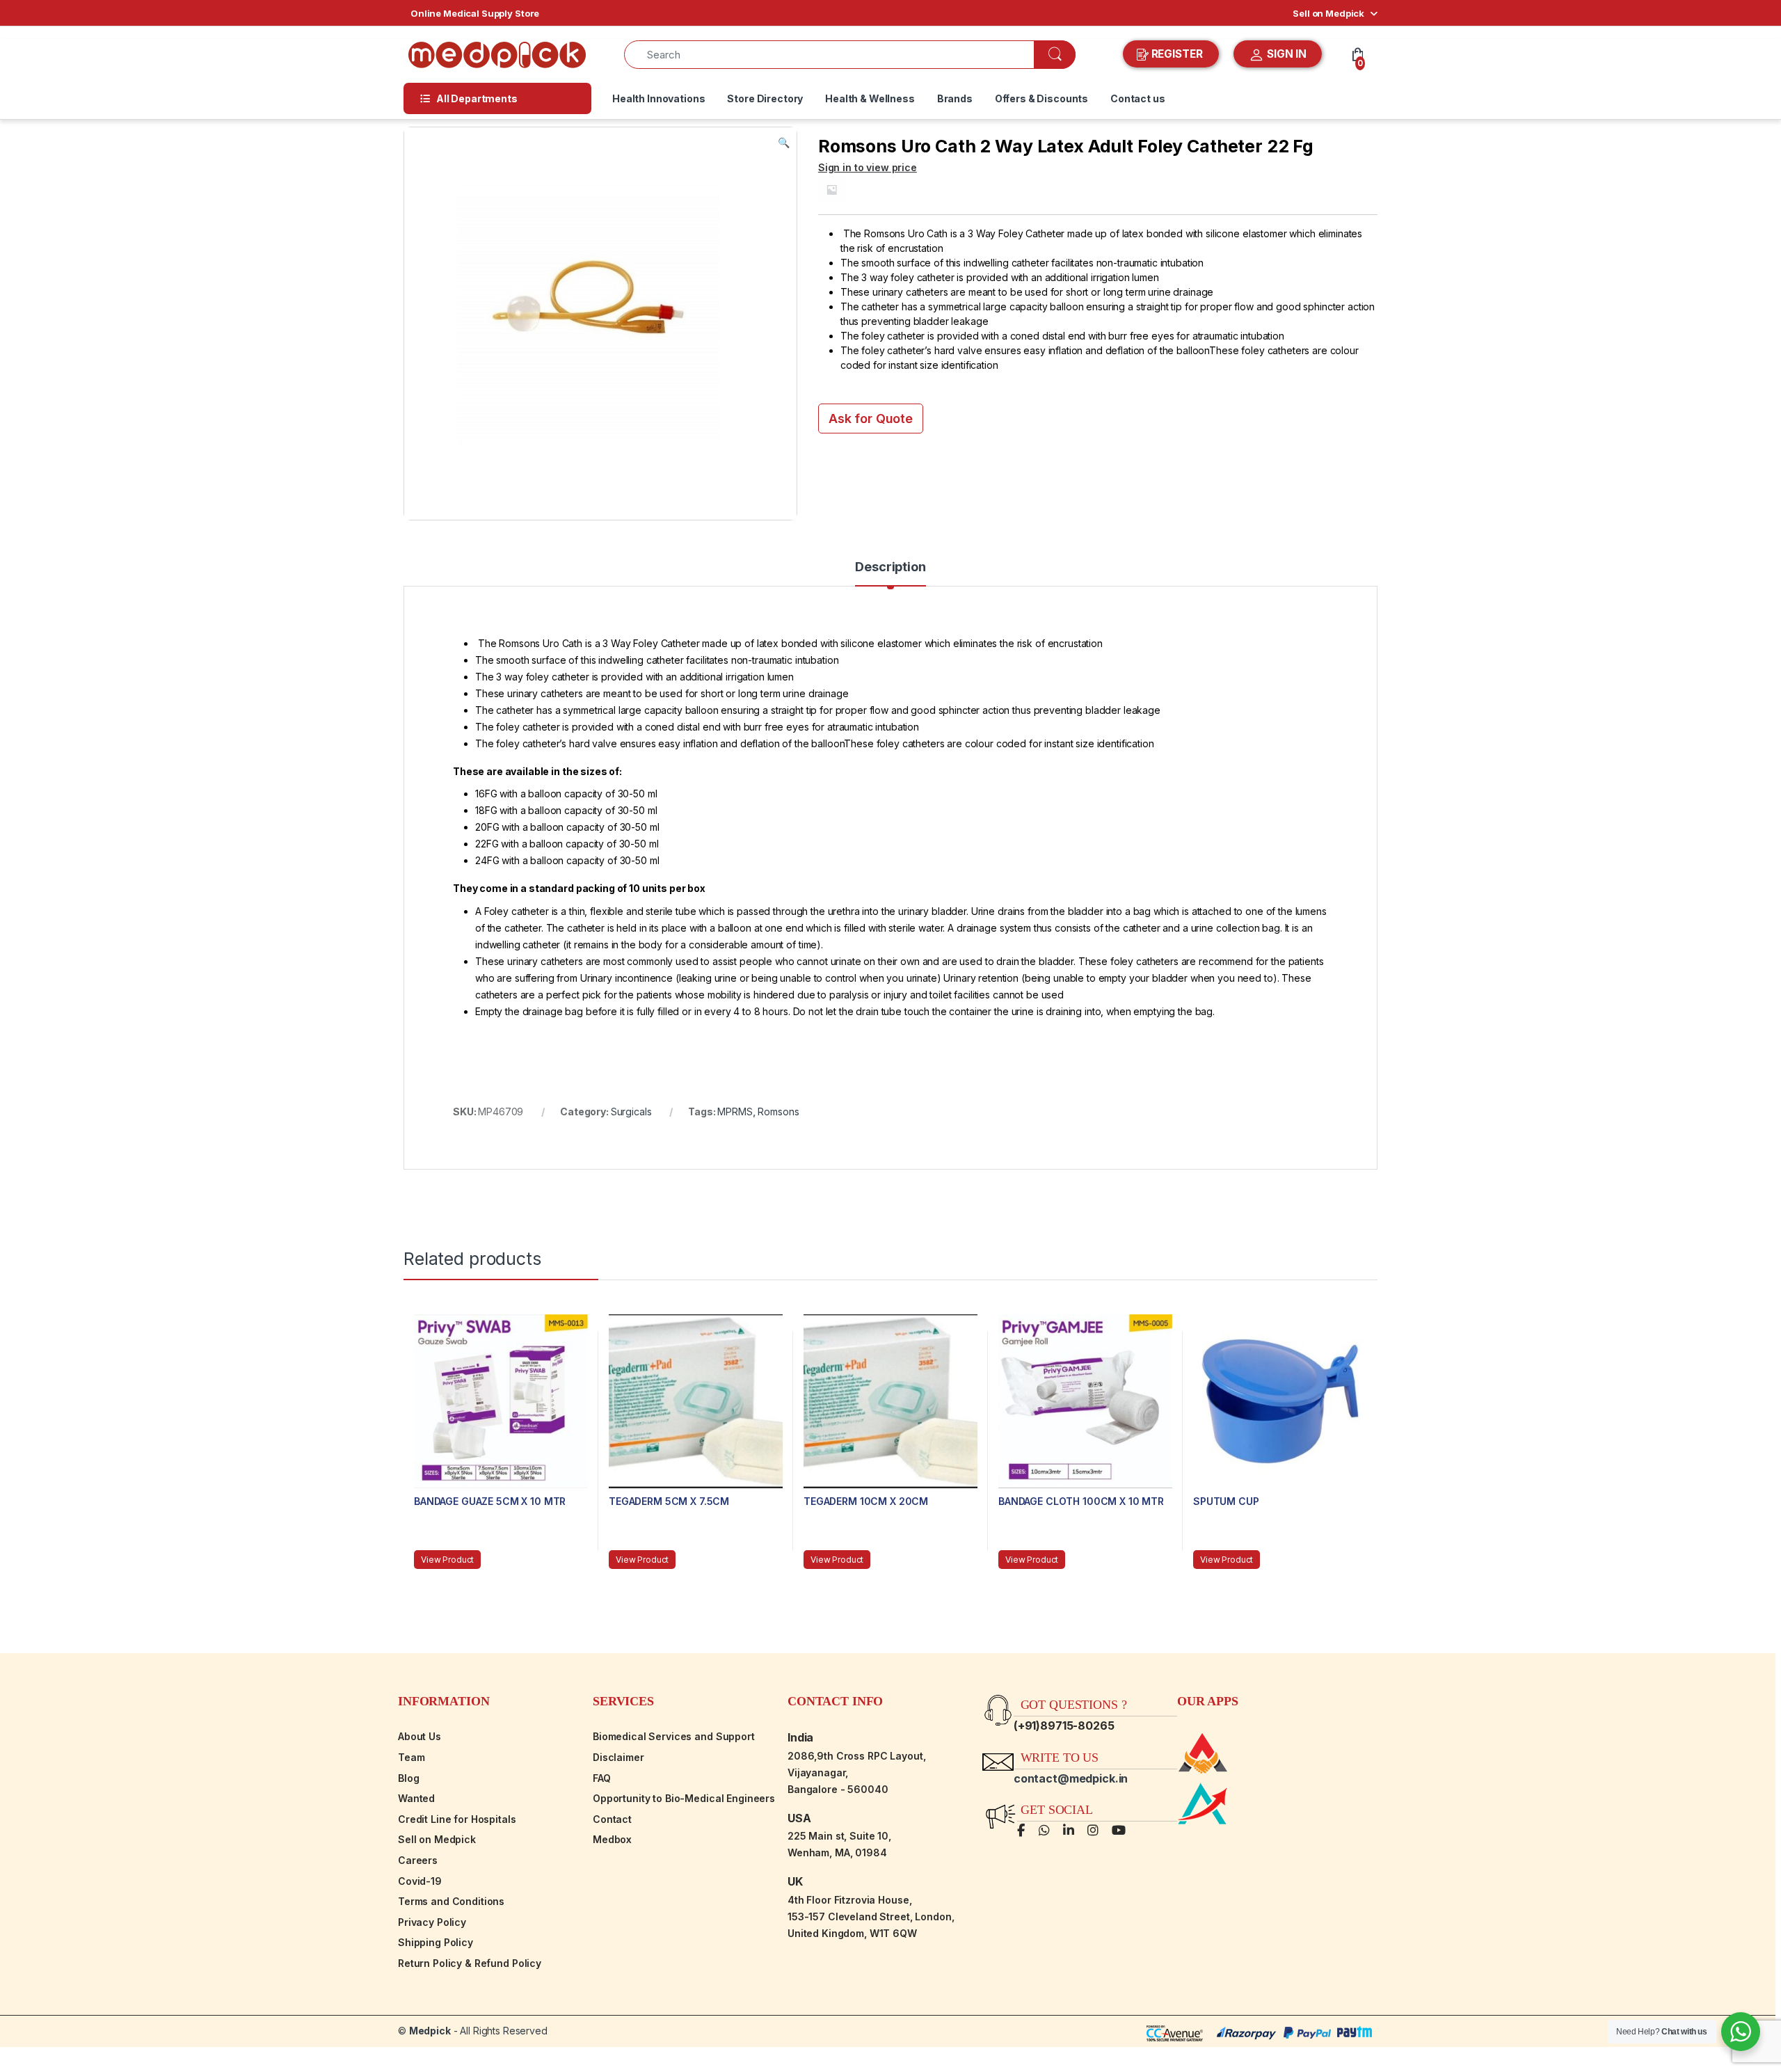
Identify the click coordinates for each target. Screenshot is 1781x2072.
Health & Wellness (870, 98)
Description (890, 567)
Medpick (430, 2031)
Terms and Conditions (451, 1901)
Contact (612, 1819)
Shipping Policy (436, 1942)
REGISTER (1177, 54)
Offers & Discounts (1041, 98)
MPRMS (735, 1111)
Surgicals (631, 1111)
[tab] (890, 573)
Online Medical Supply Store (475, 13)
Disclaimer (618, 1757)
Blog (408, 1778)
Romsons (778, 1111)
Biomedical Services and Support (674, 1736)
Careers (418, 1860)
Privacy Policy (432, 1922)
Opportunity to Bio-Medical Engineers (684, 1798)
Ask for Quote (871, 419)
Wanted (416, 1798)
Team (411, 1757)
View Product (447, 1560)
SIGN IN (1285, 54)
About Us (420, 1736)
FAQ (602, 1778)
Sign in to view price (868, 167)
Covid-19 (420, 1881)
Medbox (612, 1839)
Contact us (1138, 98)
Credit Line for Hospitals (457, 1819)
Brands (955, 98)
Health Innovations (658, 98)
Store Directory (765, 98)
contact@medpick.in (1071, 1778)
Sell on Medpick (1328, 13)
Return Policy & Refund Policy (470, 1963)
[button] (784, 143)
